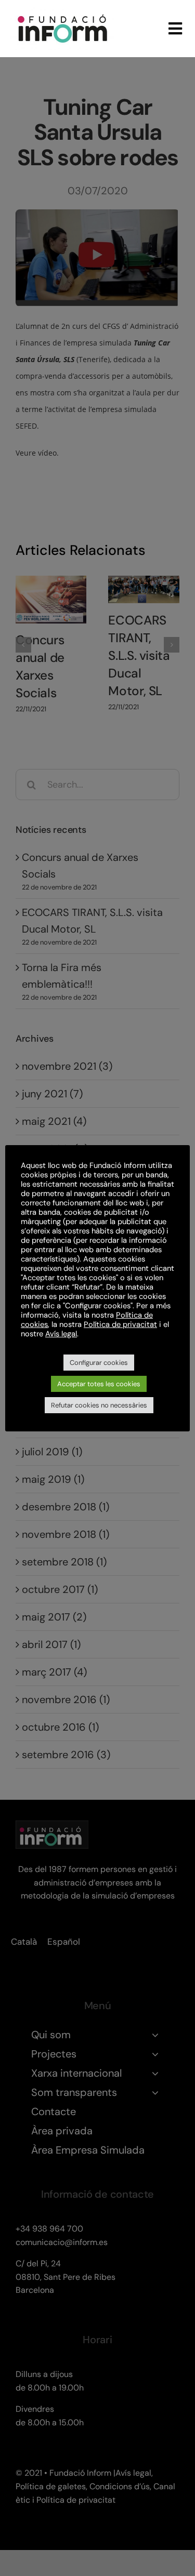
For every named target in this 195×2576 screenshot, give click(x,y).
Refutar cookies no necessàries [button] (99, 1405)
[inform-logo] (62, 12)
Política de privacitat (120, 1324)
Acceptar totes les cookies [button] (99, 1384)
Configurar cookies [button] (99, 1363)
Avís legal (61, 1334)
